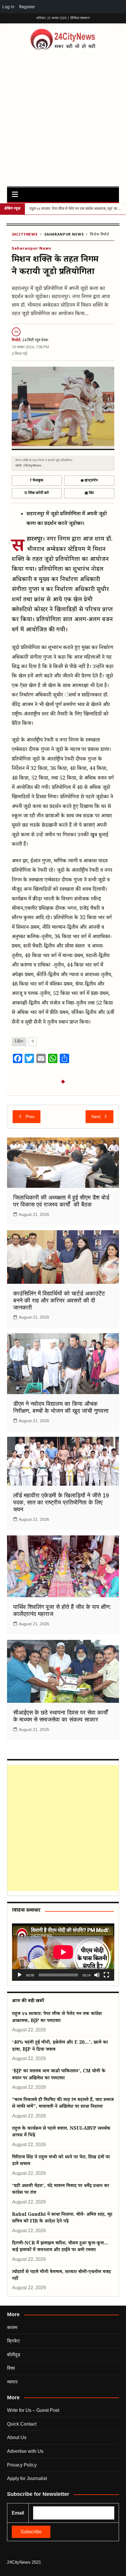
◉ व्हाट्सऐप (89, 480)
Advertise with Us (25, 2451)
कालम (12, 2327)
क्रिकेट (13, 2341)
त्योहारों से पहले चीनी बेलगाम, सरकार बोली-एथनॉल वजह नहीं (61, 2276)
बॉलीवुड (14, 2355)
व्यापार (12, 2382)
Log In (8, 7)
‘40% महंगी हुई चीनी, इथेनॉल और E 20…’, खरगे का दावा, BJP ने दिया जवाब (60, 2046)
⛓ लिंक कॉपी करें (37, 493)
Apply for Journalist (27, 2478)
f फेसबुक (37, 480)
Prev (30, 1117)
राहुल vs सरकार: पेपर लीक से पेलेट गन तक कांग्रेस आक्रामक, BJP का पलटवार (57, 2018)
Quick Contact (22, 2424)
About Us (17, 2437)
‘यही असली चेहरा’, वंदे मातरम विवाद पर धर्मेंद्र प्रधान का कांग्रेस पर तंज (61, 2190)
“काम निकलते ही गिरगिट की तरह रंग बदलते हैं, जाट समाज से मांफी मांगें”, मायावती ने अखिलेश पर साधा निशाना (63, 2104)
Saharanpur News (64, 235)
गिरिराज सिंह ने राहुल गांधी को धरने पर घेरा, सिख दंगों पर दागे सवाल (61, 2161)
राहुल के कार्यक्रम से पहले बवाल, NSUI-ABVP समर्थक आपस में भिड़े (61, 2132)
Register (27, 7)
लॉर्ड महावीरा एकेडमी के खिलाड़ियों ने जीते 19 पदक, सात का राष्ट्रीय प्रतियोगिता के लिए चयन (61, 1502)
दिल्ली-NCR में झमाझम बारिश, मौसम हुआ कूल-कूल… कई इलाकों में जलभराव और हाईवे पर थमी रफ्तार (60, 2247)
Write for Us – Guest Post (33, 2410)
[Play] (20, 1975)
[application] (63, 1952)
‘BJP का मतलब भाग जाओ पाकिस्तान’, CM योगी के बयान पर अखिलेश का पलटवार (59, 2075)
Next (96, 1117)
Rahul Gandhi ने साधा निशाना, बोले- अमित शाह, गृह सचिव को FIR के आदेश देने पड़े (62, 2218)
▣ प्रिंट (89, 493)
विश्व (11, 2368)
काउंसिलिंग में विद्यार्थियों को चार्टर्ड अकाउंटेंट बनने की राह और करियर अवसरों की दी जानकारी (59, 1300)
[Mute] (97, 1975)
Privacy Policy (22, 2465)
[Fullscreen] (106, 1975)
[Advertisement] (63, 117)
